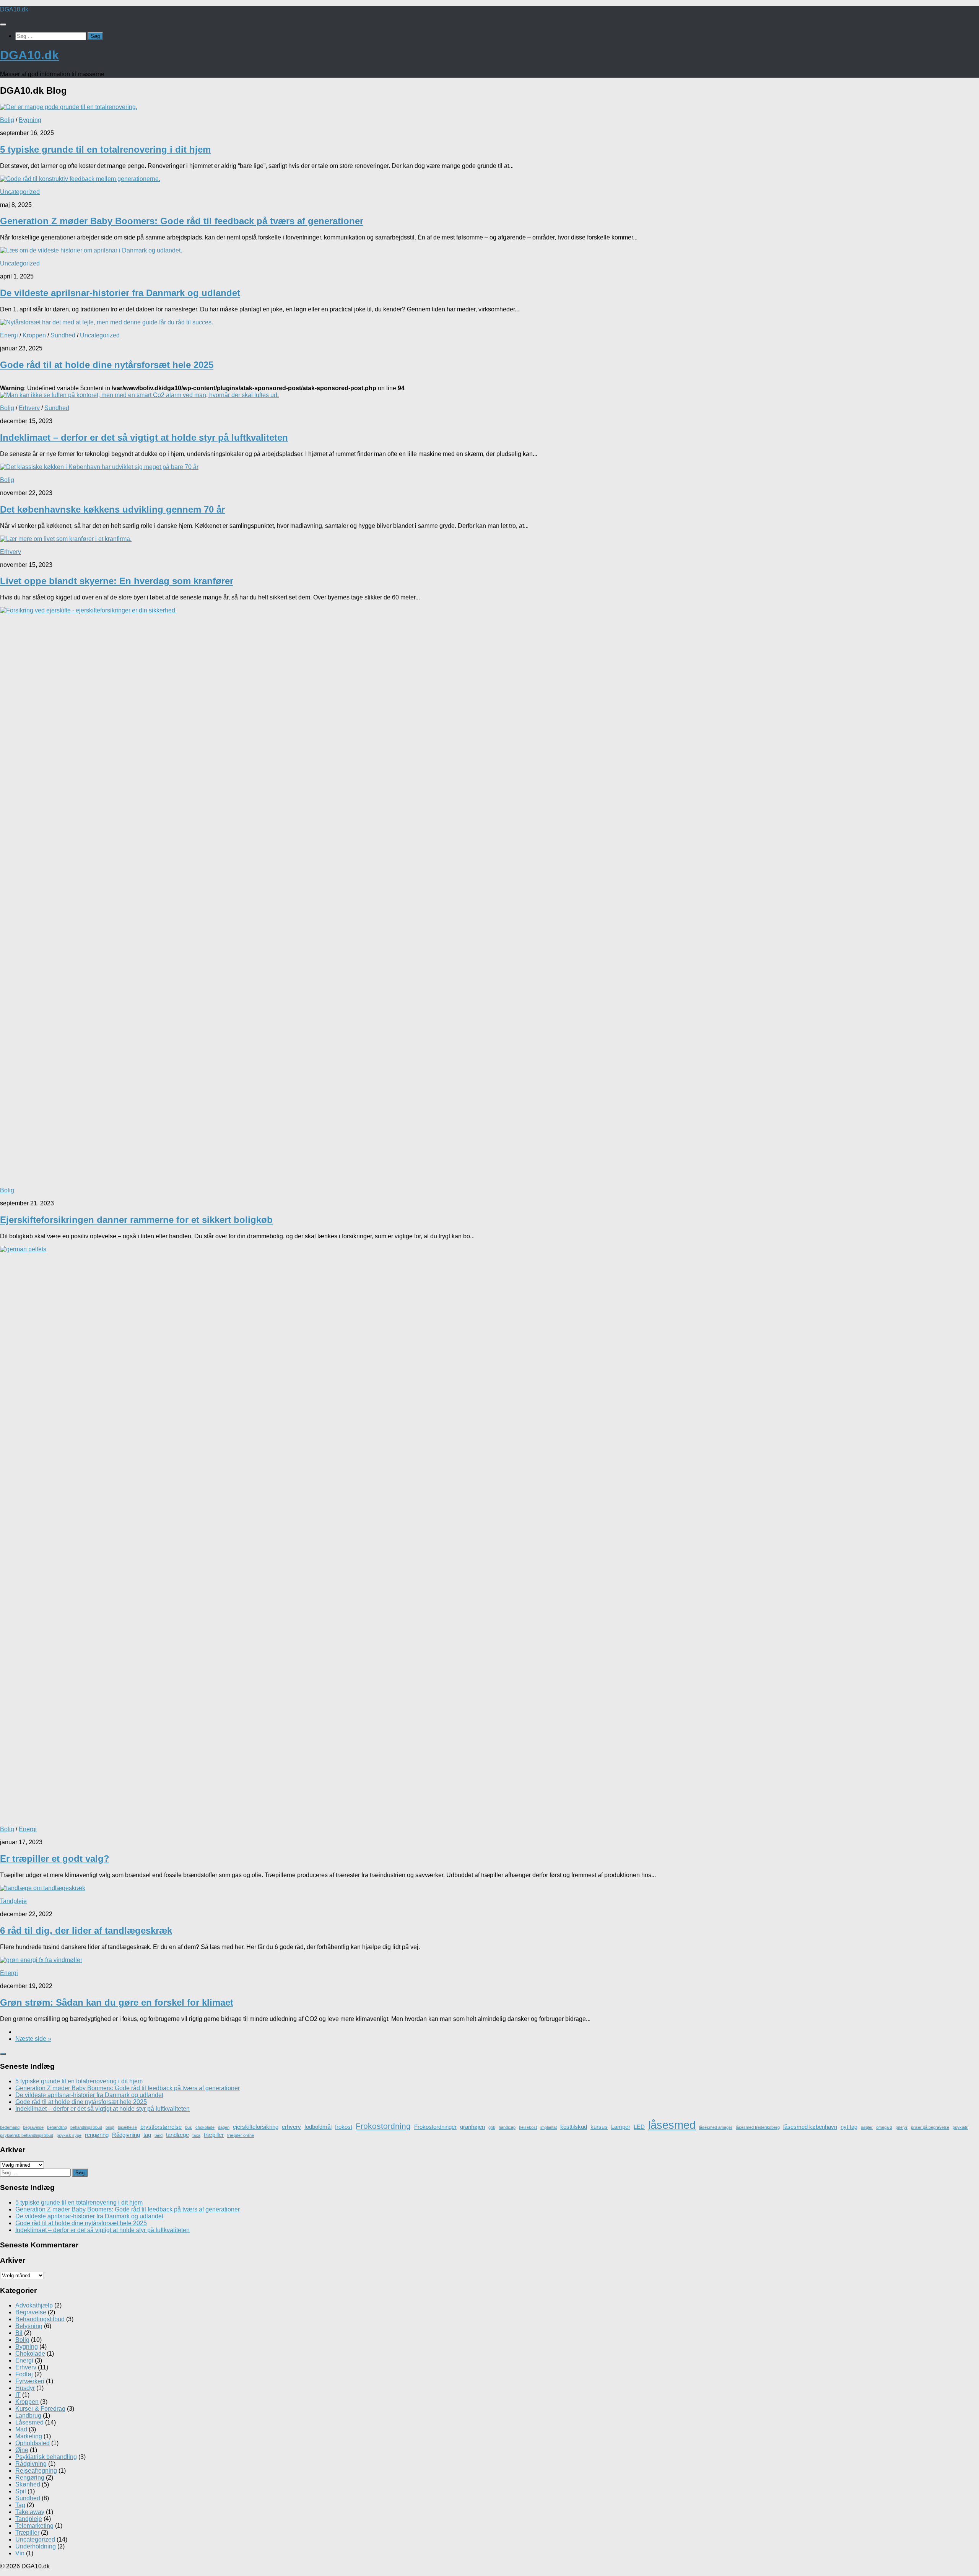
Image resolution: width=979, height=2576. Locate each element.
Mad (21, 2429)
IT (18, 2395)
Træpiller (27, 2533)
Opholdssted (33, 2443)
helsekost (528, 2127)
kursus (599, 2127)
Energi (9, 335)
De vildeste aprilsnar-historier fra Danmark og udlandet (120, 293)
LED (639, 2127)
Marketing (29, 2436)
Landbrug (28, 2416)
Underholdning (36, 2546)
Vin (20, 2553)
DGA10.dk (14, 9)
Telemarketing (34, 2526)
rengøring (97, 2135)
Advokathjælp (34, 2305)
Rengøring (30, 2477)
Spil (21, 2491)
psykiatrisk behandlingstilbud (27, 2135)
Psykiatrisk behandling (46, 2457)
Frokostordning (383, 2126)
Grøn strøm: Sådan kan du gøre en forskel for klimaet (117, 2002)
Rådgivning (126, 2135)
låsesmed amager (716, 2127)
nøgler (867, 2127)
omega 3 (884, 2127)
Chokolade (30, 2354)
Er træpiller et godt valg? (55, 1859)
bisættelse (127, 2127)
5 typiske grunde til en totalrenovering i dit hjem (105, 149)
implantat (549, 2127)
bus (189, 2127)
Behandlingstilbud (40, 2319)
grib (492, 2127)
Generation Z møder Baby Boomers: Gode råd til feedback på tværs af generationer (182, 221)
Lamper (621, 2127)
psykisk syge (69, 2135)
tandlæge (177, 2135)
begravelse (33, 2127)
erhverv (291, 2127)
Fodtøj (24, 2374)
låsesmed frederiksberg (758, 2127)
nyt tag (849, 2127)
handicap (507, 2127)
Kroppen (34, 335)
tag (147, 2135)
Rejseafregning (36, 2471)
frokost (344, 2127)
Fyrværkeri (30, 2381)
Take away (30, 2512)
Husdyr (25, 2388)
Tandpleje (13, 1901)
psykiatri (960, 2127)
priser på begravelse (930, 2127)
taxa (196, 2135)
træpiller (214, 2135)
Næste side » (33, 2039)
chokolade (205, 2127)
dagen (224, 2127)
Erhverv (29, 408)
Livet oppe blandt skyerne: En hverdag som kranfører (117, 581)
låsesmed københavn (810, 2127)
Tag (20, 2505)
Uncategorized (20, 192)
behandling (57, 2127)
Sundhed (63, 335)
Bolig (7, 120)
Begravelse (31, 2312)
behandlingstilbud (86, 2127)
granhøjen (472, 2127)
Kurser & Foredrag (40, 2409)
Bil (19, 2333)
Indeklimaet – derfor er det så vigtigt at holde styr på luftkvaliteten (144, 437)
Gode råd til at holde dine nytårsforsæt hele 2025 (107, 365)
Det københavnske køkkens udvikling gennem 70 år (112, 509)
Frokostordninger (435, 2127)
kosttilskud (574, 2127)
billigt (110, 2127)
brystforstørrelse (161, 2127)
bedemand (10, 2127)
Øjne (22, 2450)
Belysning (29, 2326)
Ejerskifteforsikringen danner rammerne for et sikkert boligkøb (136, 1220)
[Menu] (3, 24)
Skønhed (28, 2484)
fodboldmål (318, 2127)
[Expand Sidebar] (3, 2054)
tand (159, 2135)
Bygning (30, 120)
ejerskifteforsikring (256, 2127)
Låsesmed (29, 2422)
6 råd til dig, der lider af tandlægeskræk (86, 1930)
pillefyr (902, 2127)
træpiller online (241, 2135)
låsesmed (672, 2125)
